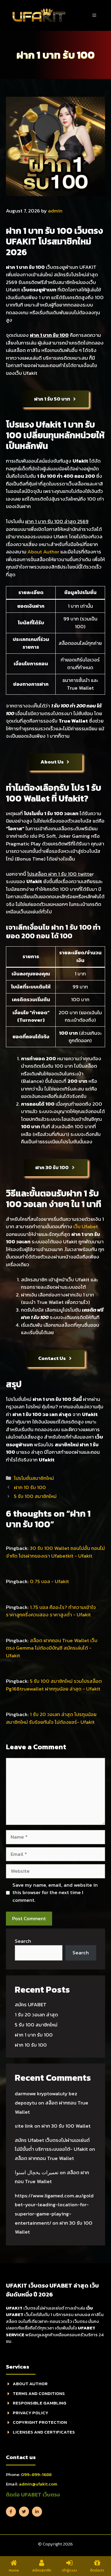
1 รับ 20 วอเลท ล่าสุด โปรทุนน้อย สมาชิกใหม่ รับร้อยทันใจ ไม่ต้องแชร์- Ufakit (51, 1718)
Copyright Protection (40, 2422)
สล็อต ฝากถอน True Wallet (44, 2158)
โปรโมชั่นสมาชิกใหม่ (34, 1478)
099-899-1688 (36, 2474)
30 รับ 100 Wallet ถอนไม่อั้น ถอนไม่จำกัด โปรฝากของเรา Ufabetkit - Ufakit (55, 1552)
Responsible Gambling (40, 2403)
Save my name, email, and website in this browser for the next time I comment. (55, 1893)
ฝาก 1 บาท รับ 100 (34, 2035)
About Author (43, 552)
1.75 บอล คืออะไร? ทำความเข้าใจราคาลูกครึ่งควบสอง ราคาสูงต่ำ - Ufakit (51, 1611)
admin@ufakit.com (38, 2484)
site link (24, 2126)
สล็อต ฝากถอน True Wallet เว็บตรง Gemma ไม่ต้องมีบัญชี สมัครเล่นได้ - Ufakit (52, 1648)
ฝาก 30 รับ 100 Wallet (66, 2126)
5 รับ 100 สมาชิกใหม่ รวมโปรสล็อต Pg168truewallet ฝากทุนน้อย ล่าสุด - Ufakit (54, 1685)
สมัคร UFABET (31, 2004)
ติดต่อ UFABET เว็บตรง (33, 2495)
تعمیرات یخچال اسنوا (37, 2172)
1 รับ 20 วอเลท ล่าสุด (36, 2015)
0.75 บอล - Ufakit (49, 1581)
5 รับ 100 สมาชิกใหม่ (35, 1496)
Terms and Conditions (39, 2393)
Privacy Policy (30, 2413)
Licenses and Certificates (44, 2432)
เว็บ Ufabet (86, 1226)
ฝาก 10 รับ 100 (30, 1487)
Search (23, 1941)
